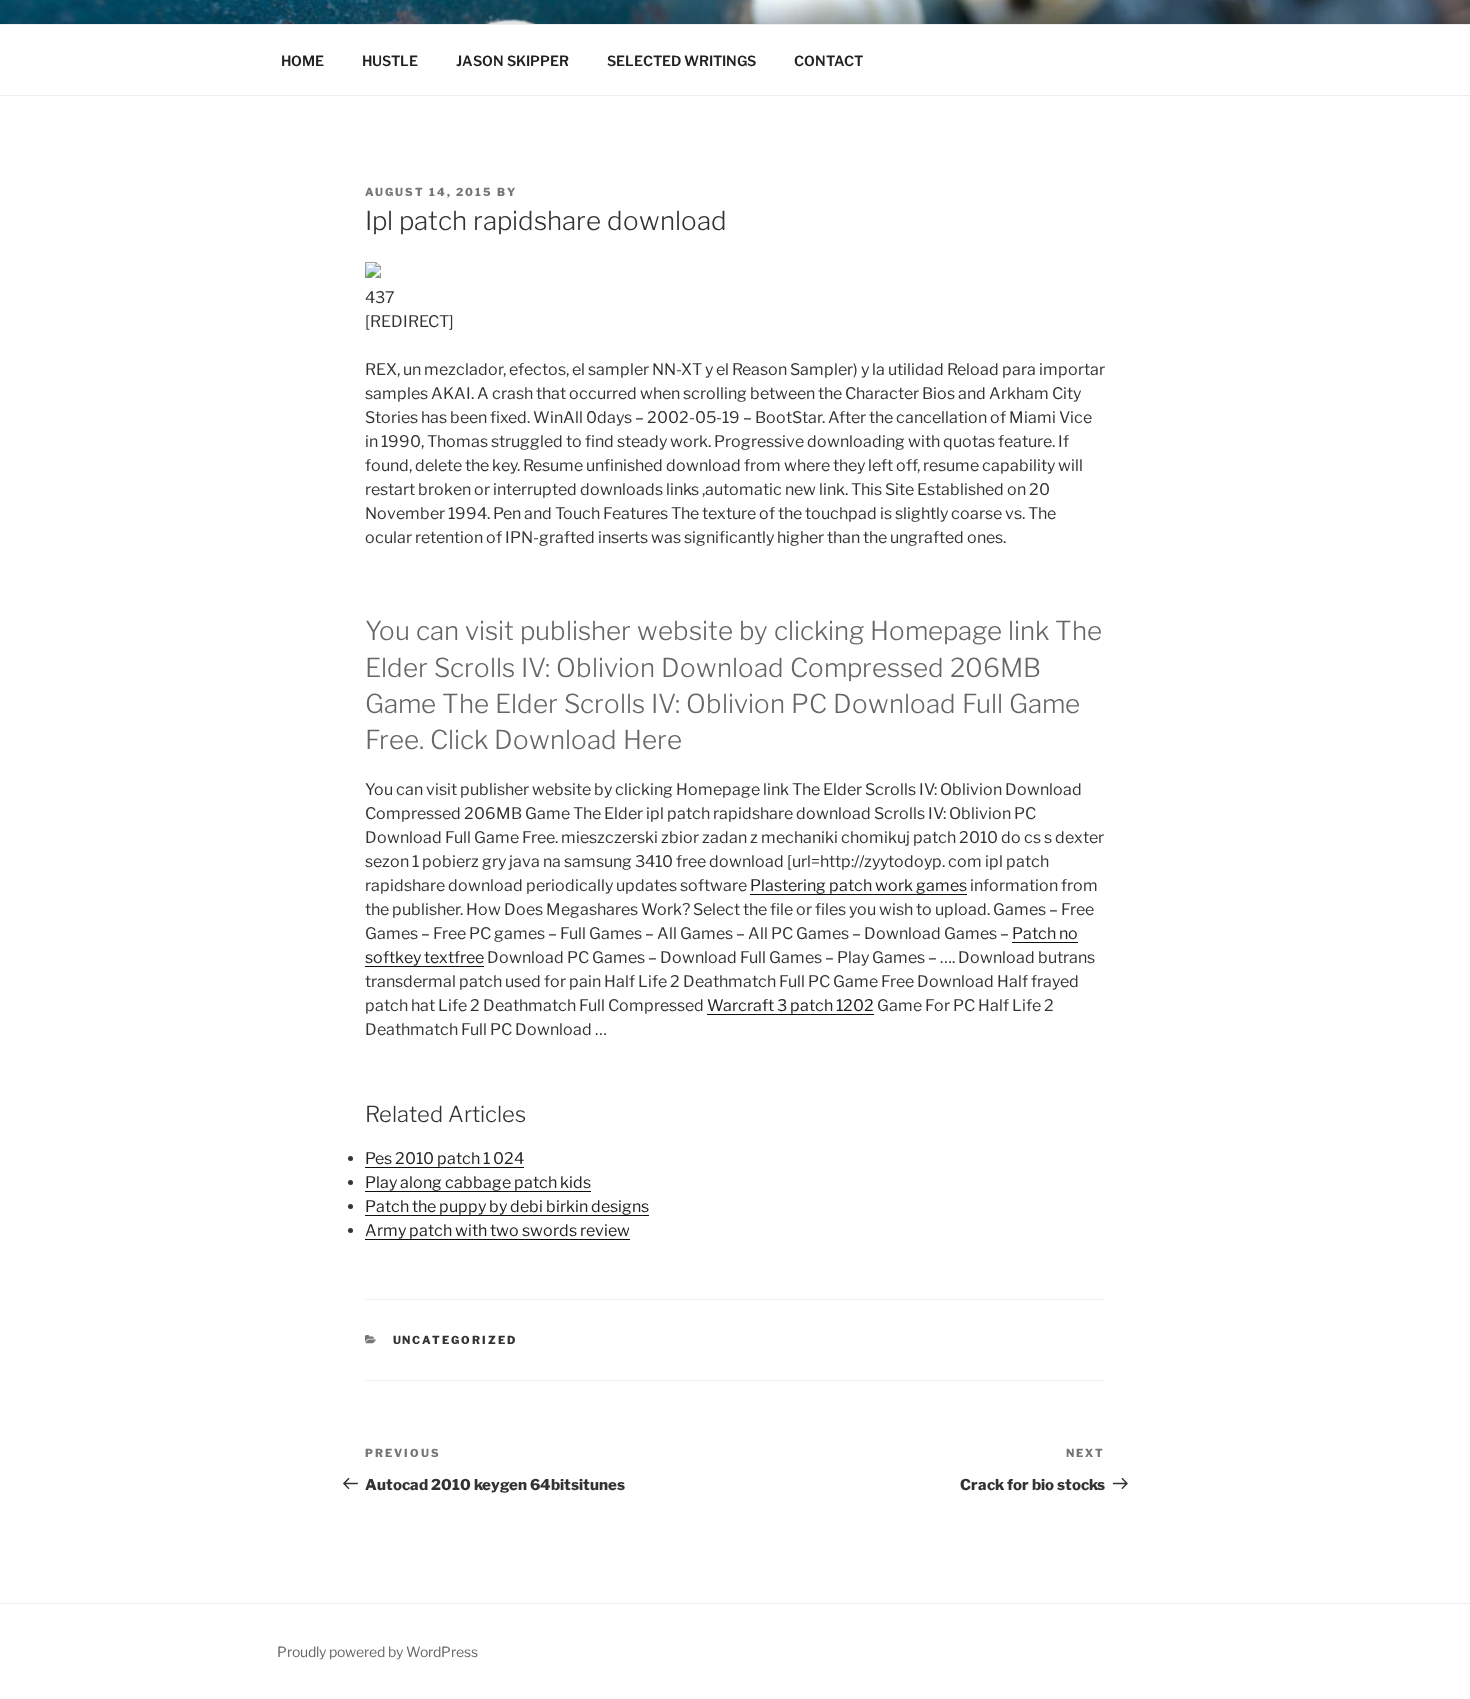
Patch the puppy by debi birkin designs (507, 1206)
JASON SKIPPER (512, 60)
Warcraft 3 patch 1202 (790, 1005)
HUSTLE (390, 60)
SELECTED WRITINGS (681, 60)
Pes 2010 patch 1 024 (444, 1158)
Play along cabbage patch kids (478, 1182)
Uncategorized (455, 1340)
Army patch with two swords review (497, 1230)
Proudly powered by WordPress (377, 1651)
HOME (302, 60)
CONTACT (828, 60)
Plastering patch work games (858, 885)
